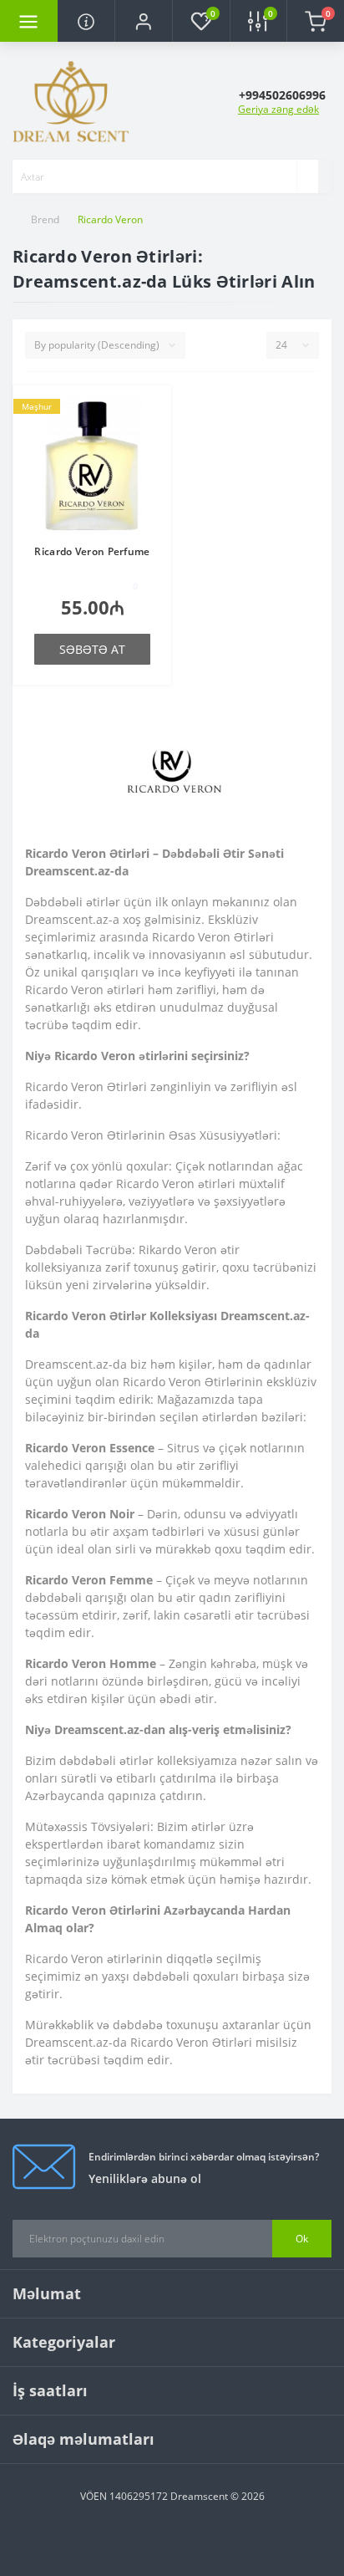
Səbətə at (92, 649)
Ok (302, 2239)
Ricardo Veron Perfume (92, 551)
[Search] (307, 176)
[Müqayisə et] (154, 436)
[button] (143, 21)
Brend (45, 219)
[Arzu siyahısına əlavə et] (154, 411)
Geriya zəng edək (278, 109)
